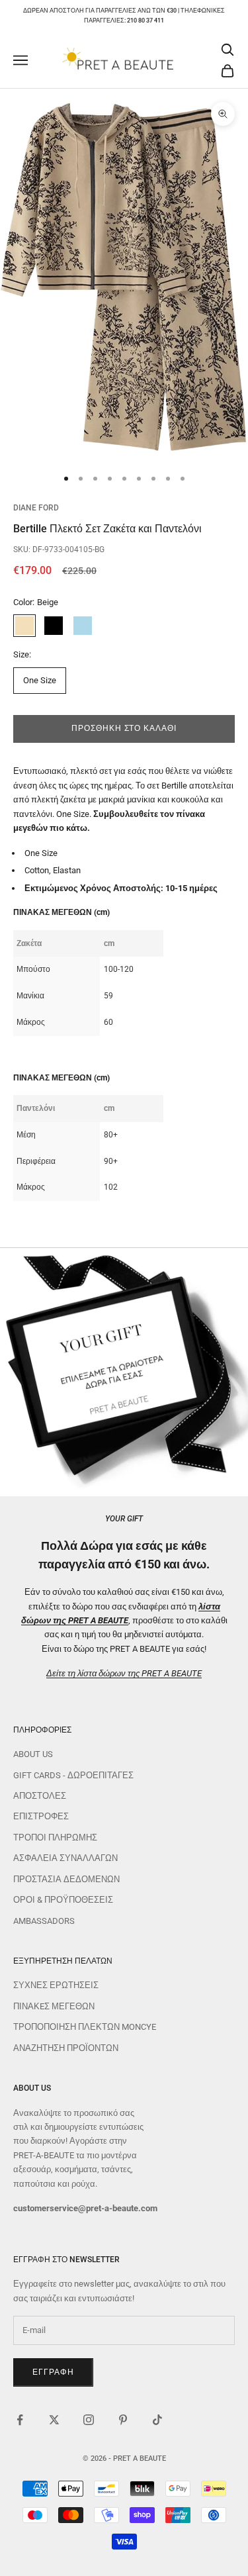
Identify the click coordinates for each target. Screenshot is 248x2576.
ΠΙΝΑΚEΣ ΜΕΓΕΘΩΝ (54, 2006)
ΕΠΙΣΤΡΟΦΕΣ (41, 1816)
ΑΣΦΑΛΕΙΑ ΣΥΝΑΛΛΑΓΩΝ (65, 1858)
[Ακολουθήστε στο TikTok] (157, 2420)
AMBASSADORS (44, 1921)
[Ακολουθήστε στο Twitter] (54, 2420)
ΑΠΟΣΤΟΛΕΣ (40, 1796)
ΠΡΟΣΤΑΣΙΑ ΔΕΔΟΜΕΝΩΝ (66, 1879)
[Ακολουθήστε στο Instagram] (89, 2420)
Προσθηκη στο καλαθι (124, 728)
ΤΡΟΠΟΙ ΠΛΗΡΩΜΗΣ (55, 1837)
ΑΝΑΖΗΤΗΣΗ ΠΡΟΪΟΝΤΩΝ (66, 2048)
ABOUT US (33, 1754)
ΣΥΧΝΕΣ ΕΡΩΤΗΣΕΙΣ (56, 1985)
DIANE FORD (36, 508)
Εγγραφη (53, 2372)
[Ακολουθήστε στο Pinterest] (123, 2420)
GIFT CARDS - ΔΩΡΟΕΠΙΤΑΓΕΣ (73, 1775)
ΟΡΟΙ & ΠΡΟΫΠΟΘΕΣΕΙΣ (63, 1900)
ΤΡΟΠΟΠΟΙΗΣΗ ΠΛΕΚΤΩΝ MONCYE (85, 2027)
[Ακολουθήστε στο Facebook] (20, 2420)
